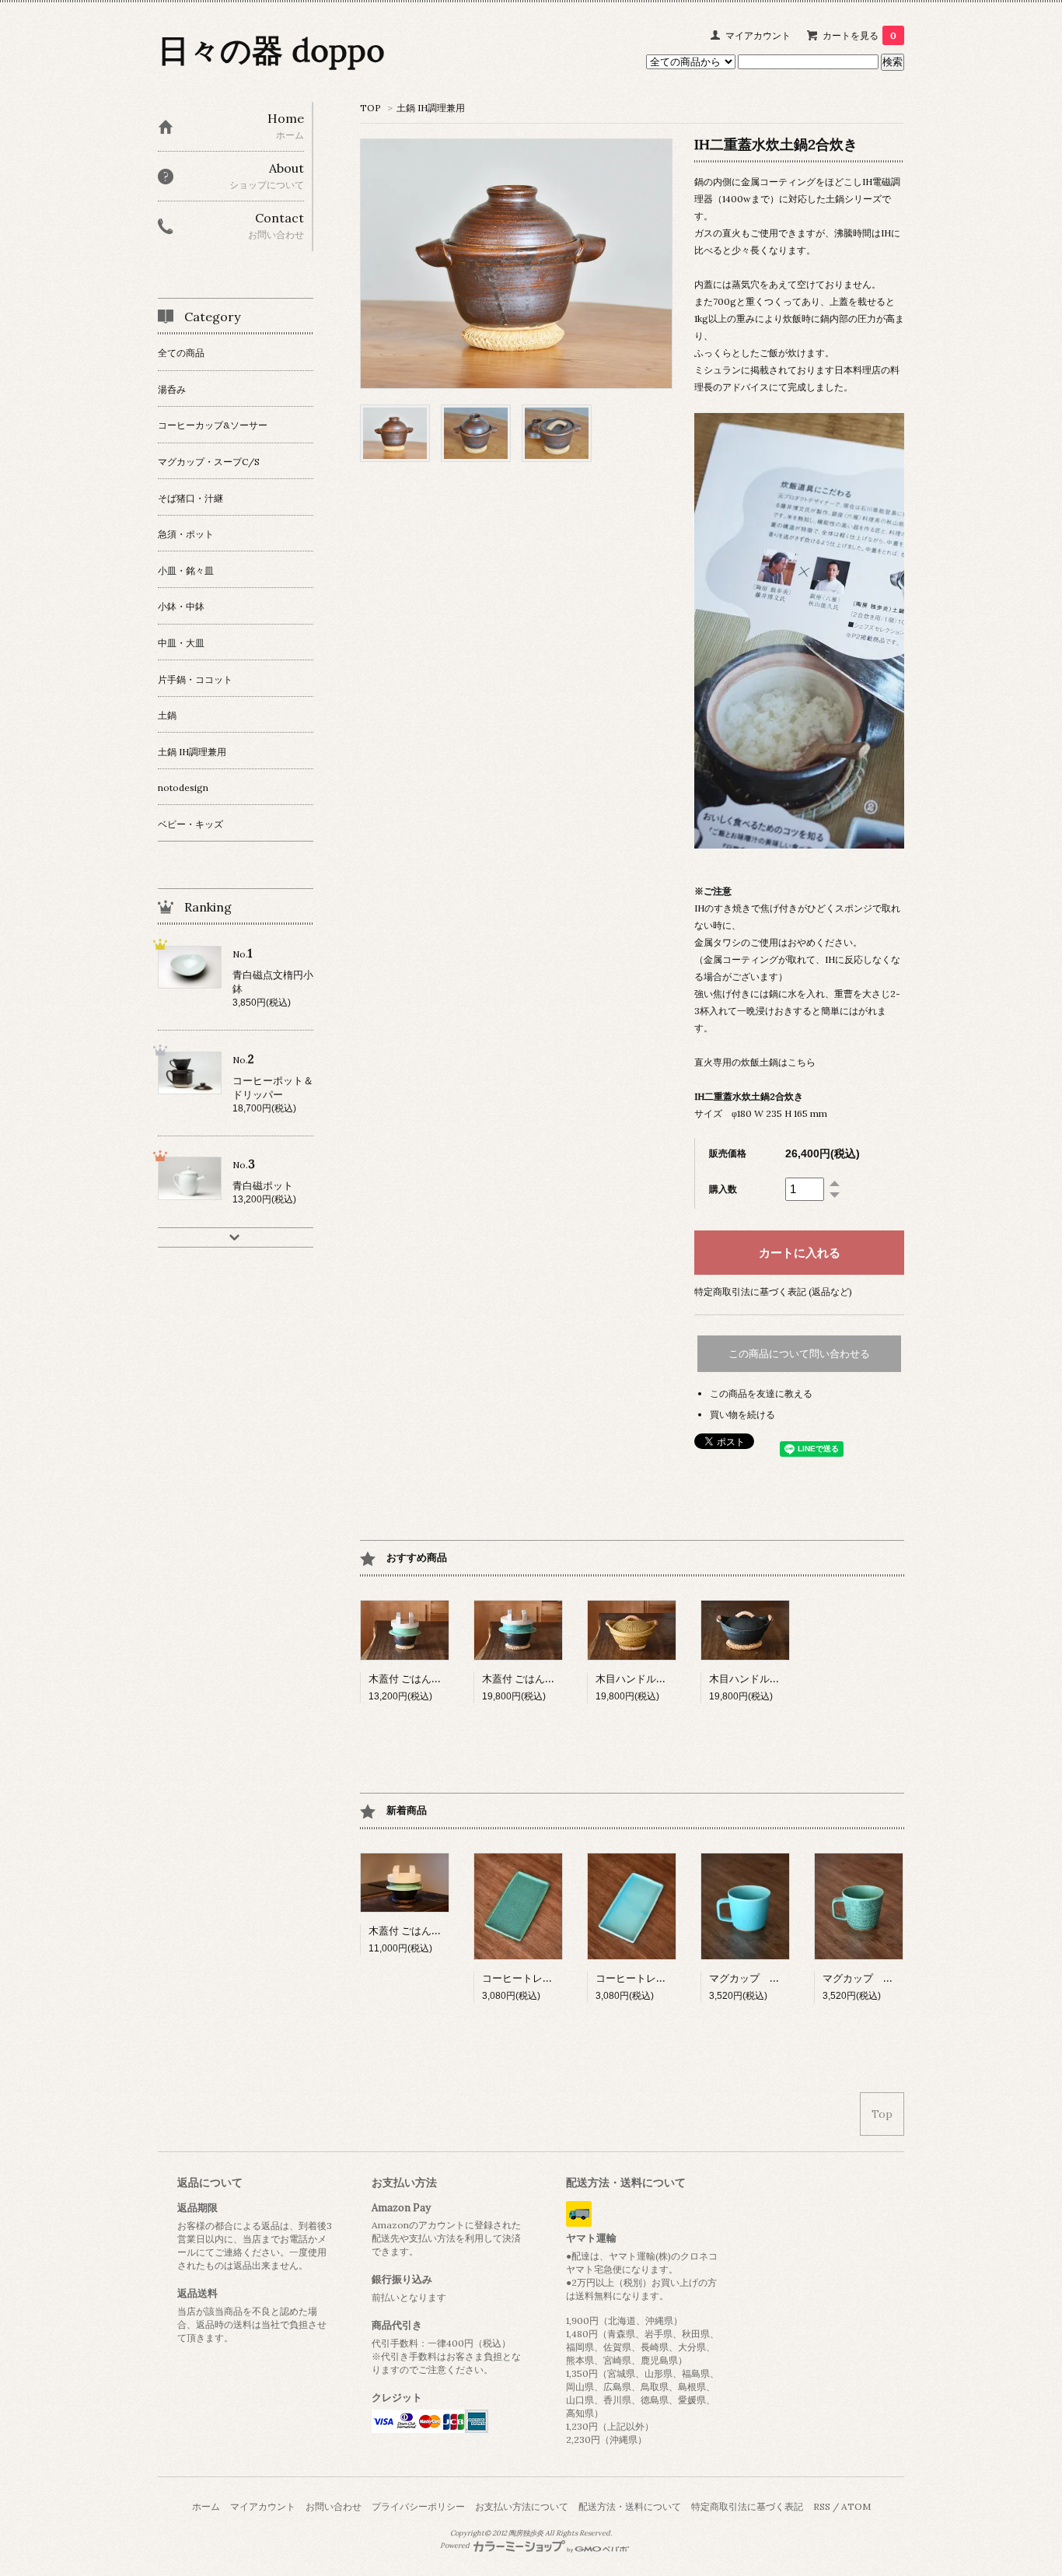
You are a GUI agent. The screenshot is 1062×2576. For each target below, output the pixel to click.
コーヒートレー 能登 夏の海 (662, 1978)
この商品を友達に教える (761, 1393)
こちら (802, 1062)
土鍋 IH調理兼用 (431, 108)
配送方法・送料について (630, 2506)
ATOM (856, 2506)
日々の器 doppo (271, 50)
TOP (370, 108)
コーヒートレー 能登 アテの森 (554, 1978)
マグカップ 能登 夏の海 (766, 1978)
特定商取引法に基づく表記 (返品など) (773, 1291)
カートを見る (859, 35)
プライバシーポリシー (418, 2506)
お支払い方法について (522, 2506)
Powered (456, 2546)
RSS (822, 2506)
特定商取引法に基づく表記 (747, 2506)
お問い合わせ (334, 2506)
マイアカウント (758, 35)
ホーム (206, 2506)
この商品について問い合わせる (799, 1354)
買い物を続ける (742, 1414)
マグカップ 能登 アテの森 (884, 1978)
